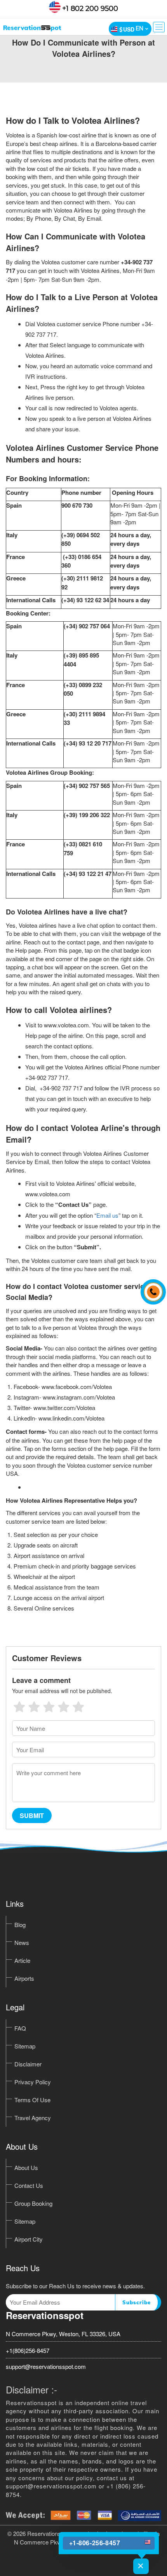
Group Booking (33, 2203)
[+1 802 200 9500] (151, 1288)
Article (22, 1960)
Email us (107, 1215)
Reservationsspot (45, 2315)
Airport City (29, 2239)
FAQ (20, 2028)
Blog (20, 1925)
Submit (32, 1816)
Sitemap (25, 2046)
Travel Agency (33, 2118)
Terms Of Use (32, 2100)
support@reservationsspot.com (46, 2366)
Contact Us (29, 2185)
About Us (26, 2167)
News (22, 1942)
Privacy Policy (33, 2082)
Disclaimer (28, 2064)
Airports (24, 1978)
